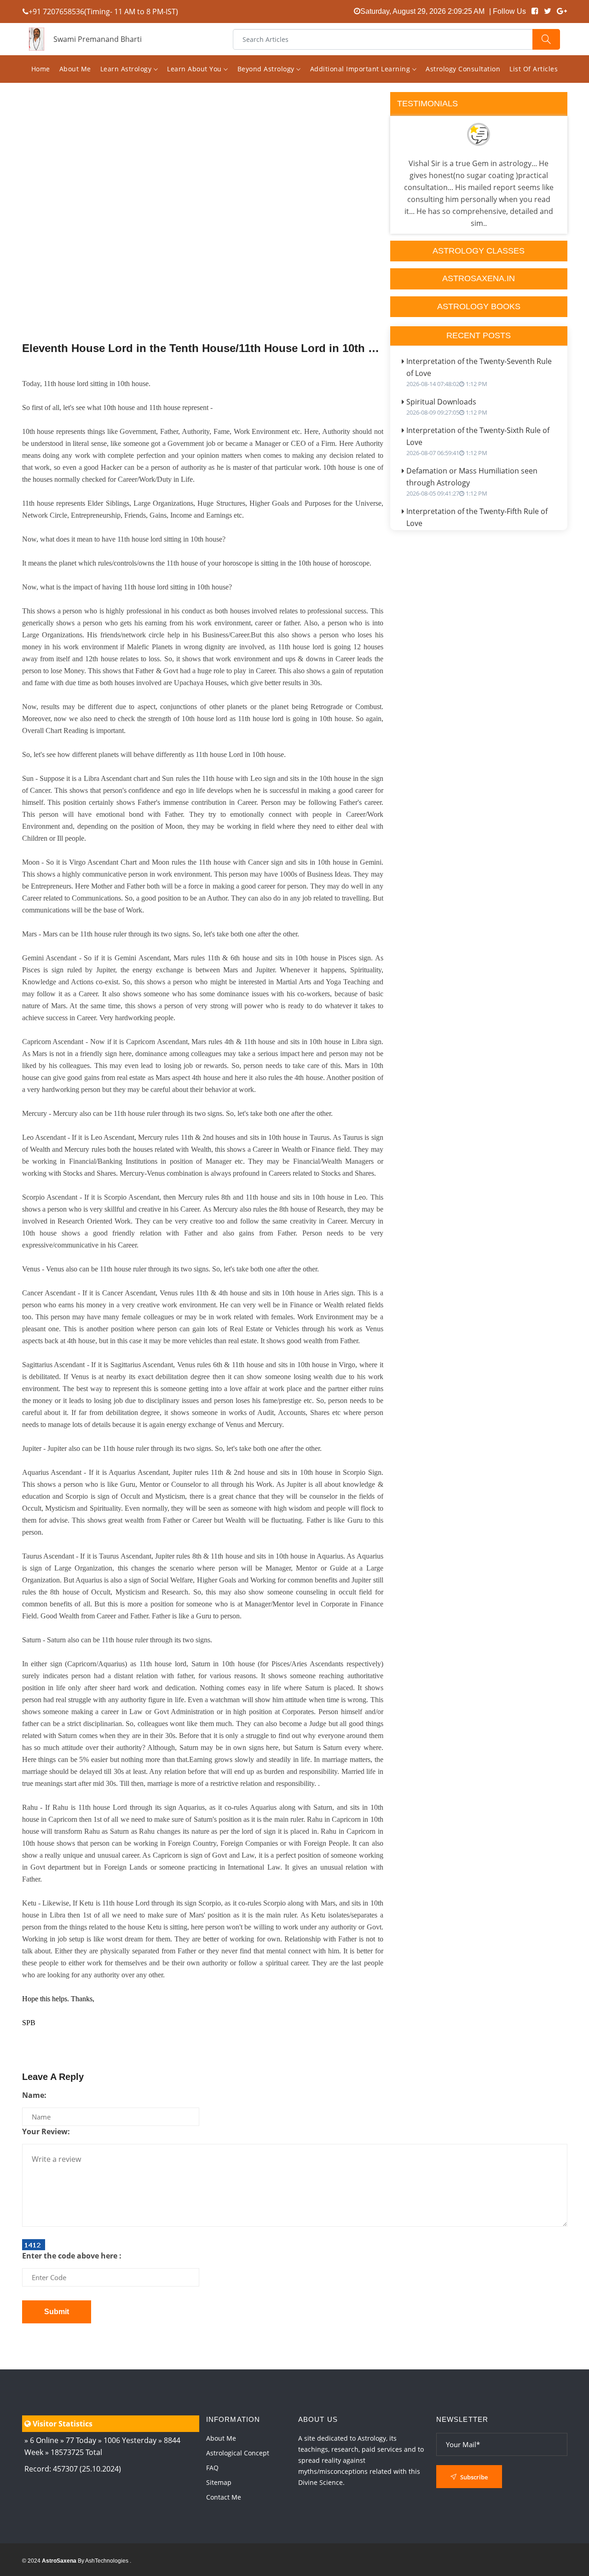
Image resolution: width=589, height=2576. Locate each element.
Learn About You (195, 69)
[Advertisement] (203, 236)
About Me (75, 69)
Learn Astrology (127, 69)
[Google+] (562, 11)
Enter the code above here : (72, 2256)
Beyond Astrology (267, 69)
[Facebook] (535, 11)
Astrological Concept (238, 2453)
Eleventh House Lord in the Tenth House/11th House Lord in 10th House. (203, 348)
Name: (34, 2095)
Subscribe (473, 2477)
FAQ (212, 2468)
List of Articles (534, 69)
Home (41, 69)
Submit (57, 2312)
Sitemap (219, 2482)
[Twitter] (548, 11)
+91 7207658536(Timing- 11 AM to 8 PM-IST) (103, 12)
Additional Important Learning (361, 69)
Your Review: (46, 2131)
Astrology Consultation (463, 69)
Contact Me (224, 2497)
